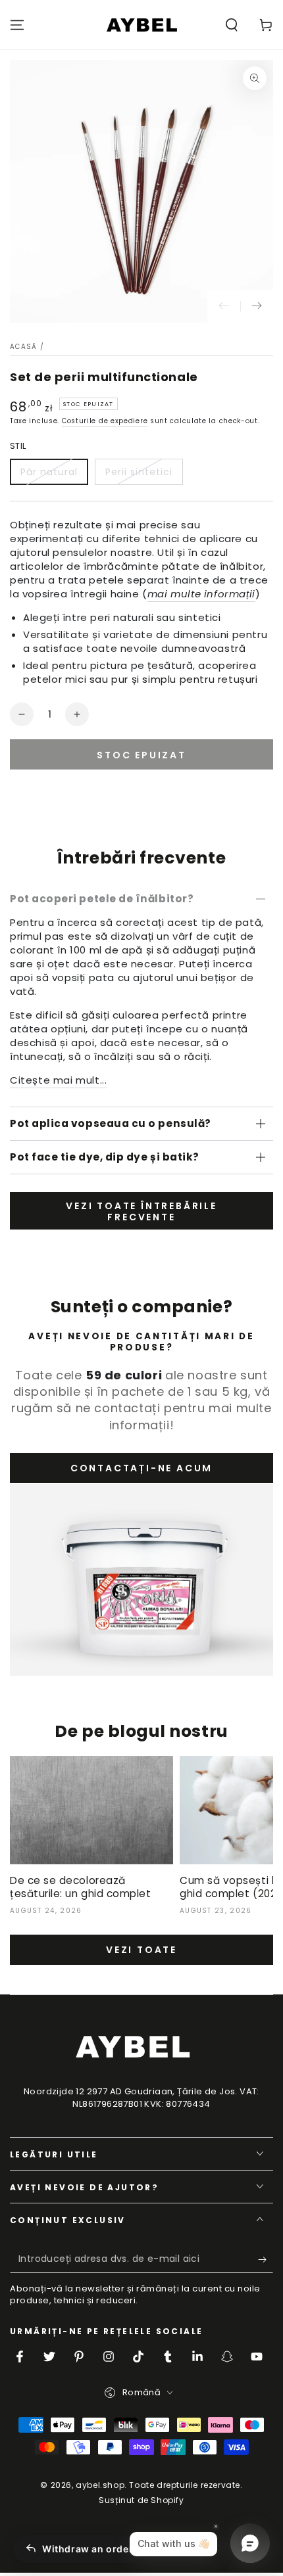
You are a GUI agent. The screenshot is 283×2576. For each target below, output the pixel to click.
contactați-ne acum (141, 1468)
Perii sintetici (139, 472)
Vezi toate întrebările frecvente (141, 1211)
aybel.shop (100, 2485)
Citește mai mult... (58, 1080)
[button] (232, 25)
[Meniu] (17, 25)
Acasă (24, 347)
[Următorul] (257, 306)
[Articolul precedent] (224, 306)
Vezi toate (141, 1950)
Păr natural (49, 472)
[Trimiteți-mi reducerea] (266, 2260)
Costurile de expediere (105, 421)
